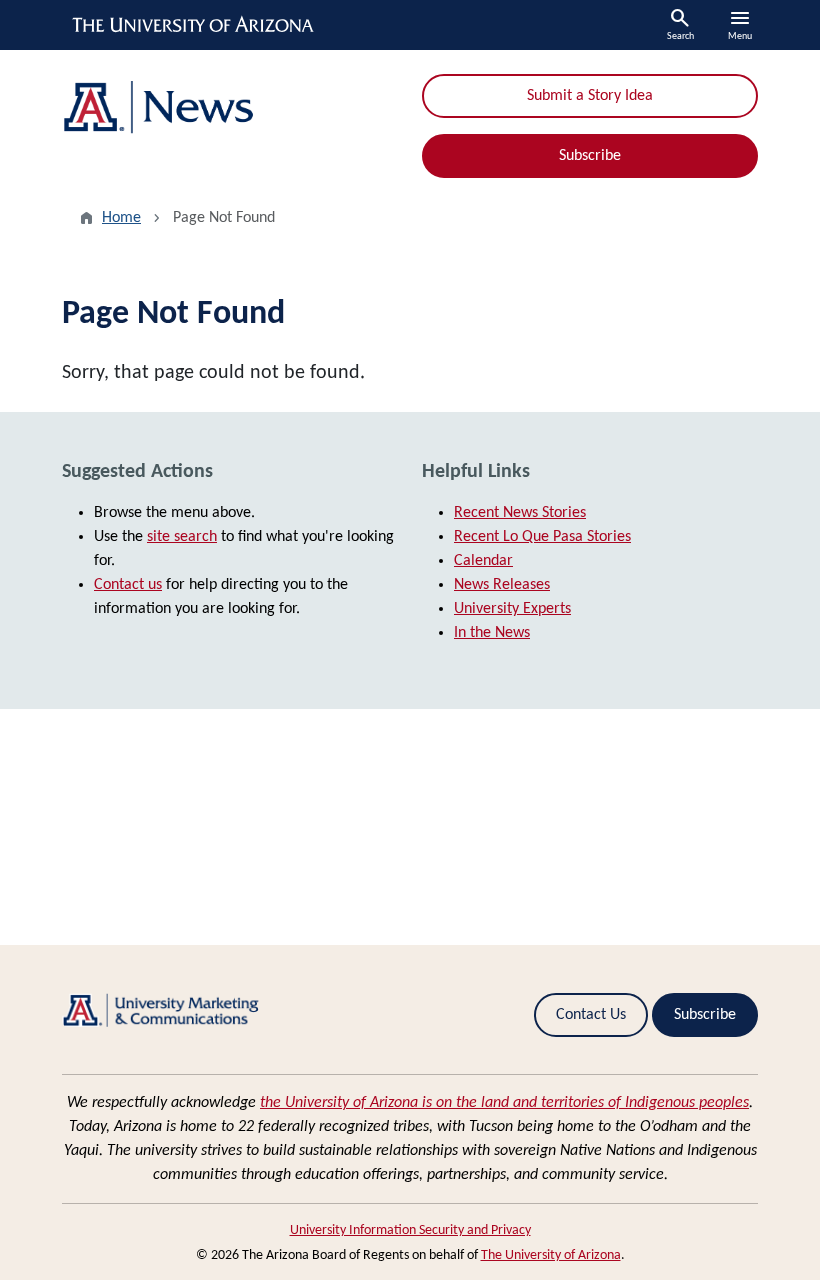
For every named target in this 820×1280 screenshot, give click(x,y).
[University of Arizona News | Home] (230, 107)
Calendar (483, 561)
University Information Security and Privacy (410, 1230)
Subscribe (590, 156)
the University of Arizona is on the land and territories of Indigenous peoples (504, 1103)
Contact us (128, 585)
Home (121, 218)
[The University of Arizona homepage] (194, 25)
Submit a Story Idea (590, 96)
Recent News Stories (520, 513)
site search (182, 537)
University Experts (512, 609)
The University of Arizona (551, 1255)
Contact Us (591, 1015)
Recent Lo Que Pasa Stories (542, 537)
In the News (492, 633)
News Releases (502, 585)
